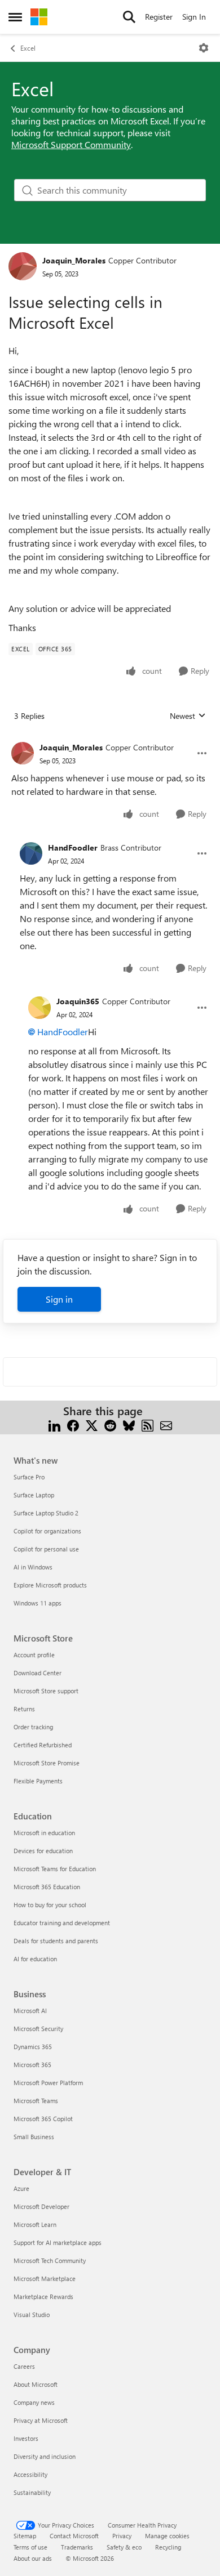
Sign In (194, 17)
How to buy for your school (50, 1905)
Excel (28, 48)
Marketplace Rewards (43, 2297)
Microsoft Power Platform (48, 2083)
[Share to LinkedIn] (54, 1425)
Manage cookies (167, 2536)
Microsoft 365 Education (47, 1887)
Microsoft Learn (35, 2224)
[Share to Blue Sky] (129, 1425)
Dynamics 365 (33, 2047)
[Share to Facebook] (73, 1425)
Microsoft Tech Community (50, 2260)
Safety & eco (124, 2547)
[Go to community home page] (39, 17)
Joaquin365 (78, 1001)
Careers (24, 2366)
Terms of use (30, 2547)
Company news (34, 2402)
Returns (24, 1709)
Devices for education (43, 1851)
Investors (26, 2438)
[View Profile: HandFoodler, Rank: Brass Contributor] (31, 853)
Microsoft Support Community (71, 144)
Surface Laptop (34, 1495)
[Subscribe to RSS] (148, 1425)
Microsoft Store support (46, 1691)
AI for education (35, 1959)
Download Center (38, 1673)
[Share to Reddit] (110, 1425)
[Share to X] (92, 1425)
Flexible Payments (38, 1781)
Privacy (122, 2536)
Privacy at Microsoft (41, 2420)
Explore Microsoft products (50, 1585)
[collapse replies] (110, 739)
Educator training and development (62, 1923)
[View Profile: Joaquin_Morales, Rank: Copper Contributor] (23, 266)
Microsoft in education (44, 1833)
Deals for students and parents (56, 1941)
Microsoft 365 (32, 2065)
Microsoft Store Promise (47, 1763)
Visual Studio (32, 2315)
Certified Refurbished (43, 1745)
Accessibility (30, 2474)
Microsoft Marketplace (45, 2278)
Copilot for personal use (46, 1549)
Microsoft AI (30, 2011)
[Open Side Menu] (15, 17)
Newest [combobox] (188, 716)
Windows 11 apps (38, 1603)
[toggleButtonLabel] (204, 48)
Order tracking (33, 1727)
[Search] (129, 17)
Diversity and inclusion (45, 2456)
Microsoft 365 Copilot (43, 2119)
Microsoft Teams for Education (55, 1869)
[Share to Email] (166, 1425)
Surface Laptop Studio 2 (46, 1513)
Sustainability (32, 2492)
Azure (21, 2188)
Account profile (34, 1655)
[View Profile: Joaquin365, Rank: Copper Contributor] (39, 1008)
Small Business (34, 2137)
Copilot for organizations (47, 1531)
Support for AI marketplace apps (58, 2242)
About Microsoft (36, 2384)
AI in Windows (33, 1567)
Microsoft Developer (41, 2206)
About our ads (33, 2558)
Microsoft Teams (36, 2101)
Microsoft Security (38, 2029)
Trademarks (77, 2547)
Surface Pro (29, 1477)
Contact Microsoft (74, 2536)
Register (159, 17)
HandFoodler (73, 848)
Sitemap (25, 2536)
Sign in (59, 1299)
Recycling (168, 2547)
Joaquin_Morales (74, 260)
